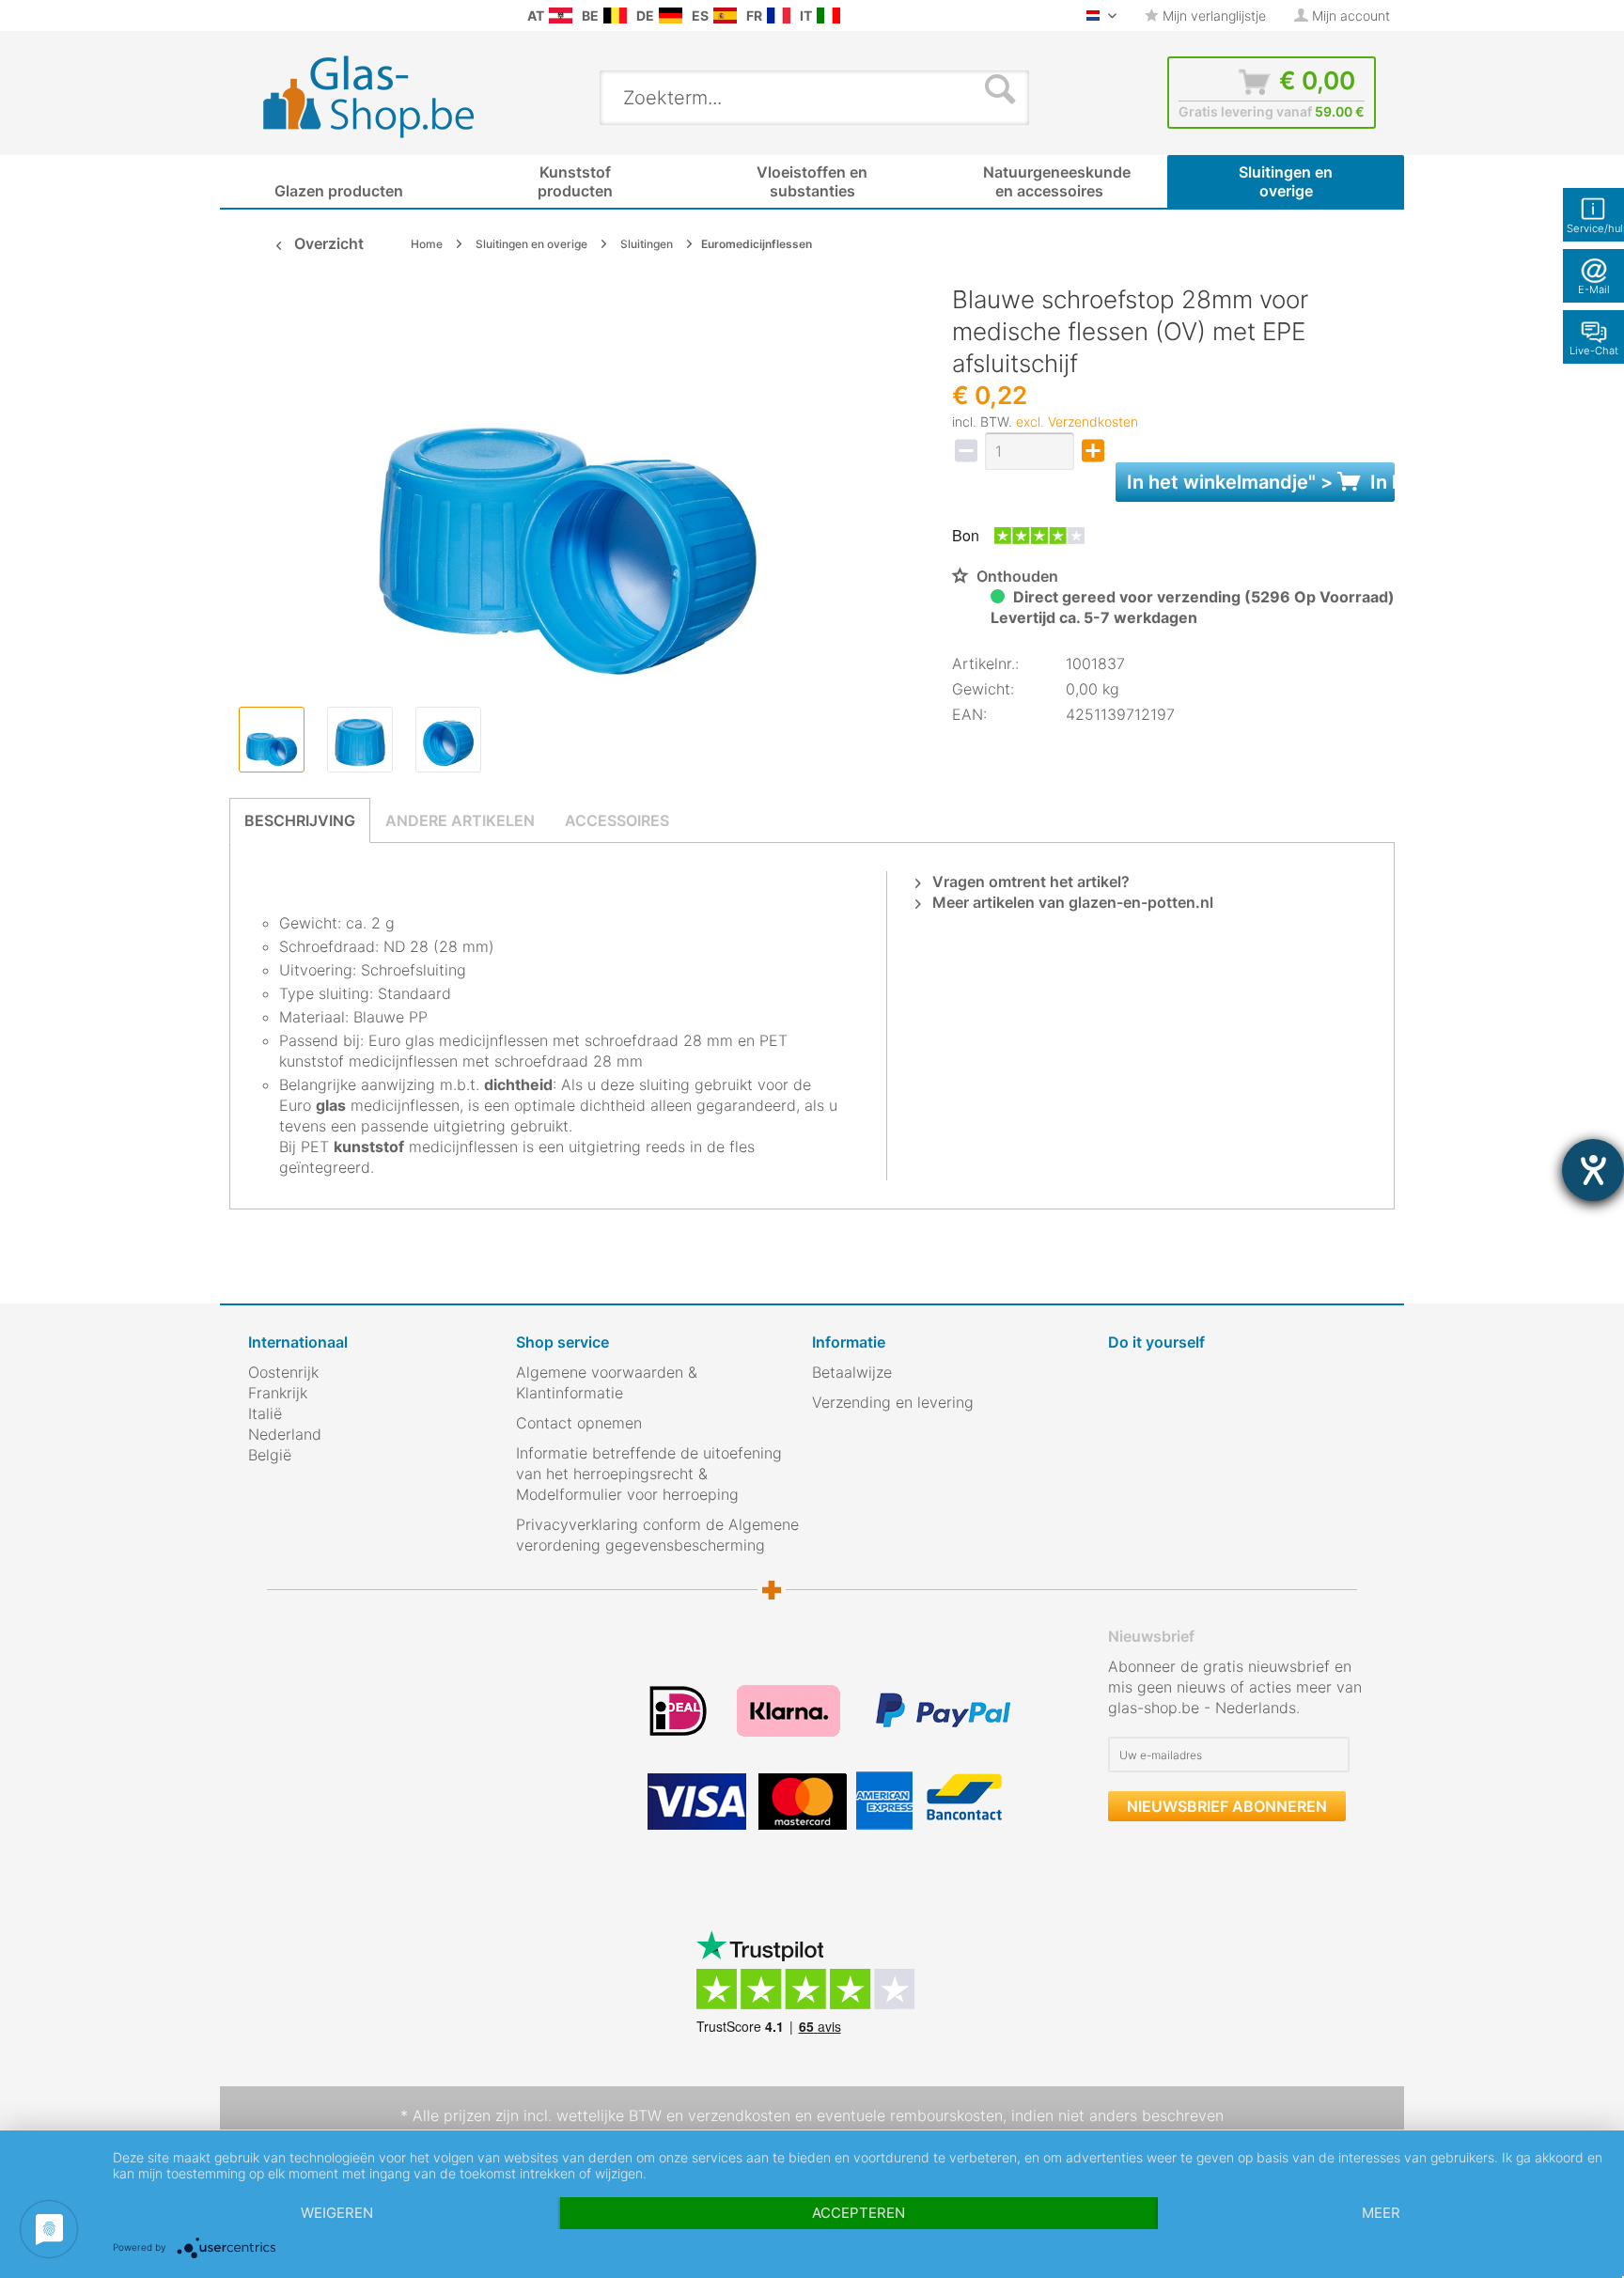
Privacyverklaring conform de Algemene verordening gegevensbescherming (657, 1535)
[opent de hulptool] (1593, 1170)
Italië (265, 1413)
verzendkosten (739, 2115)
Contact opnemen (579, 1423)
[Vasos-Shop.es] (725, 16)
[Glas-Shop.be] (615, 16)
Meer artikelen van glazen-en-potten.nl (1071, 902)
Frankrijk (278, 1393)
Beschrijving (300, 820)
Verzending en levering (893, 1402)
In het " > (1261, 482)
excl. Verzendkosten (1077, 421)
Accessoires (617, 820)
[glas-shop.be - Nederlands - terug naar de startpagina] (381, 97)
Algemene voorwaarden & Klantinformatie (607, 1382)
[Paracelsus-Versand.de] (671, 16)
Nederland (285, 1434)
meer (1381, 2213)
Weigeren (337, 2213)
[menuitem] (258, 16)
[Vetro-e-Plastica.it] (828, 16)
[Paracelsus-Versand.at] (561, 16)
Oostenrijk (283, 1372)
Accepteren (859, 2213)
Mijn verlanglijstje (1212, 16)
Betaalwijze (852, 1372)
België (270, 1455)
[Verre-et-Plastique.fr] (779, 16)
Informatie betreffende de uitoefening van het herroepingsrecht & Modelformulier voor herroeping (649, 1474)
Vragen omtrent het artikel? (1029, 882)
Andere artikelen (460, 820)
